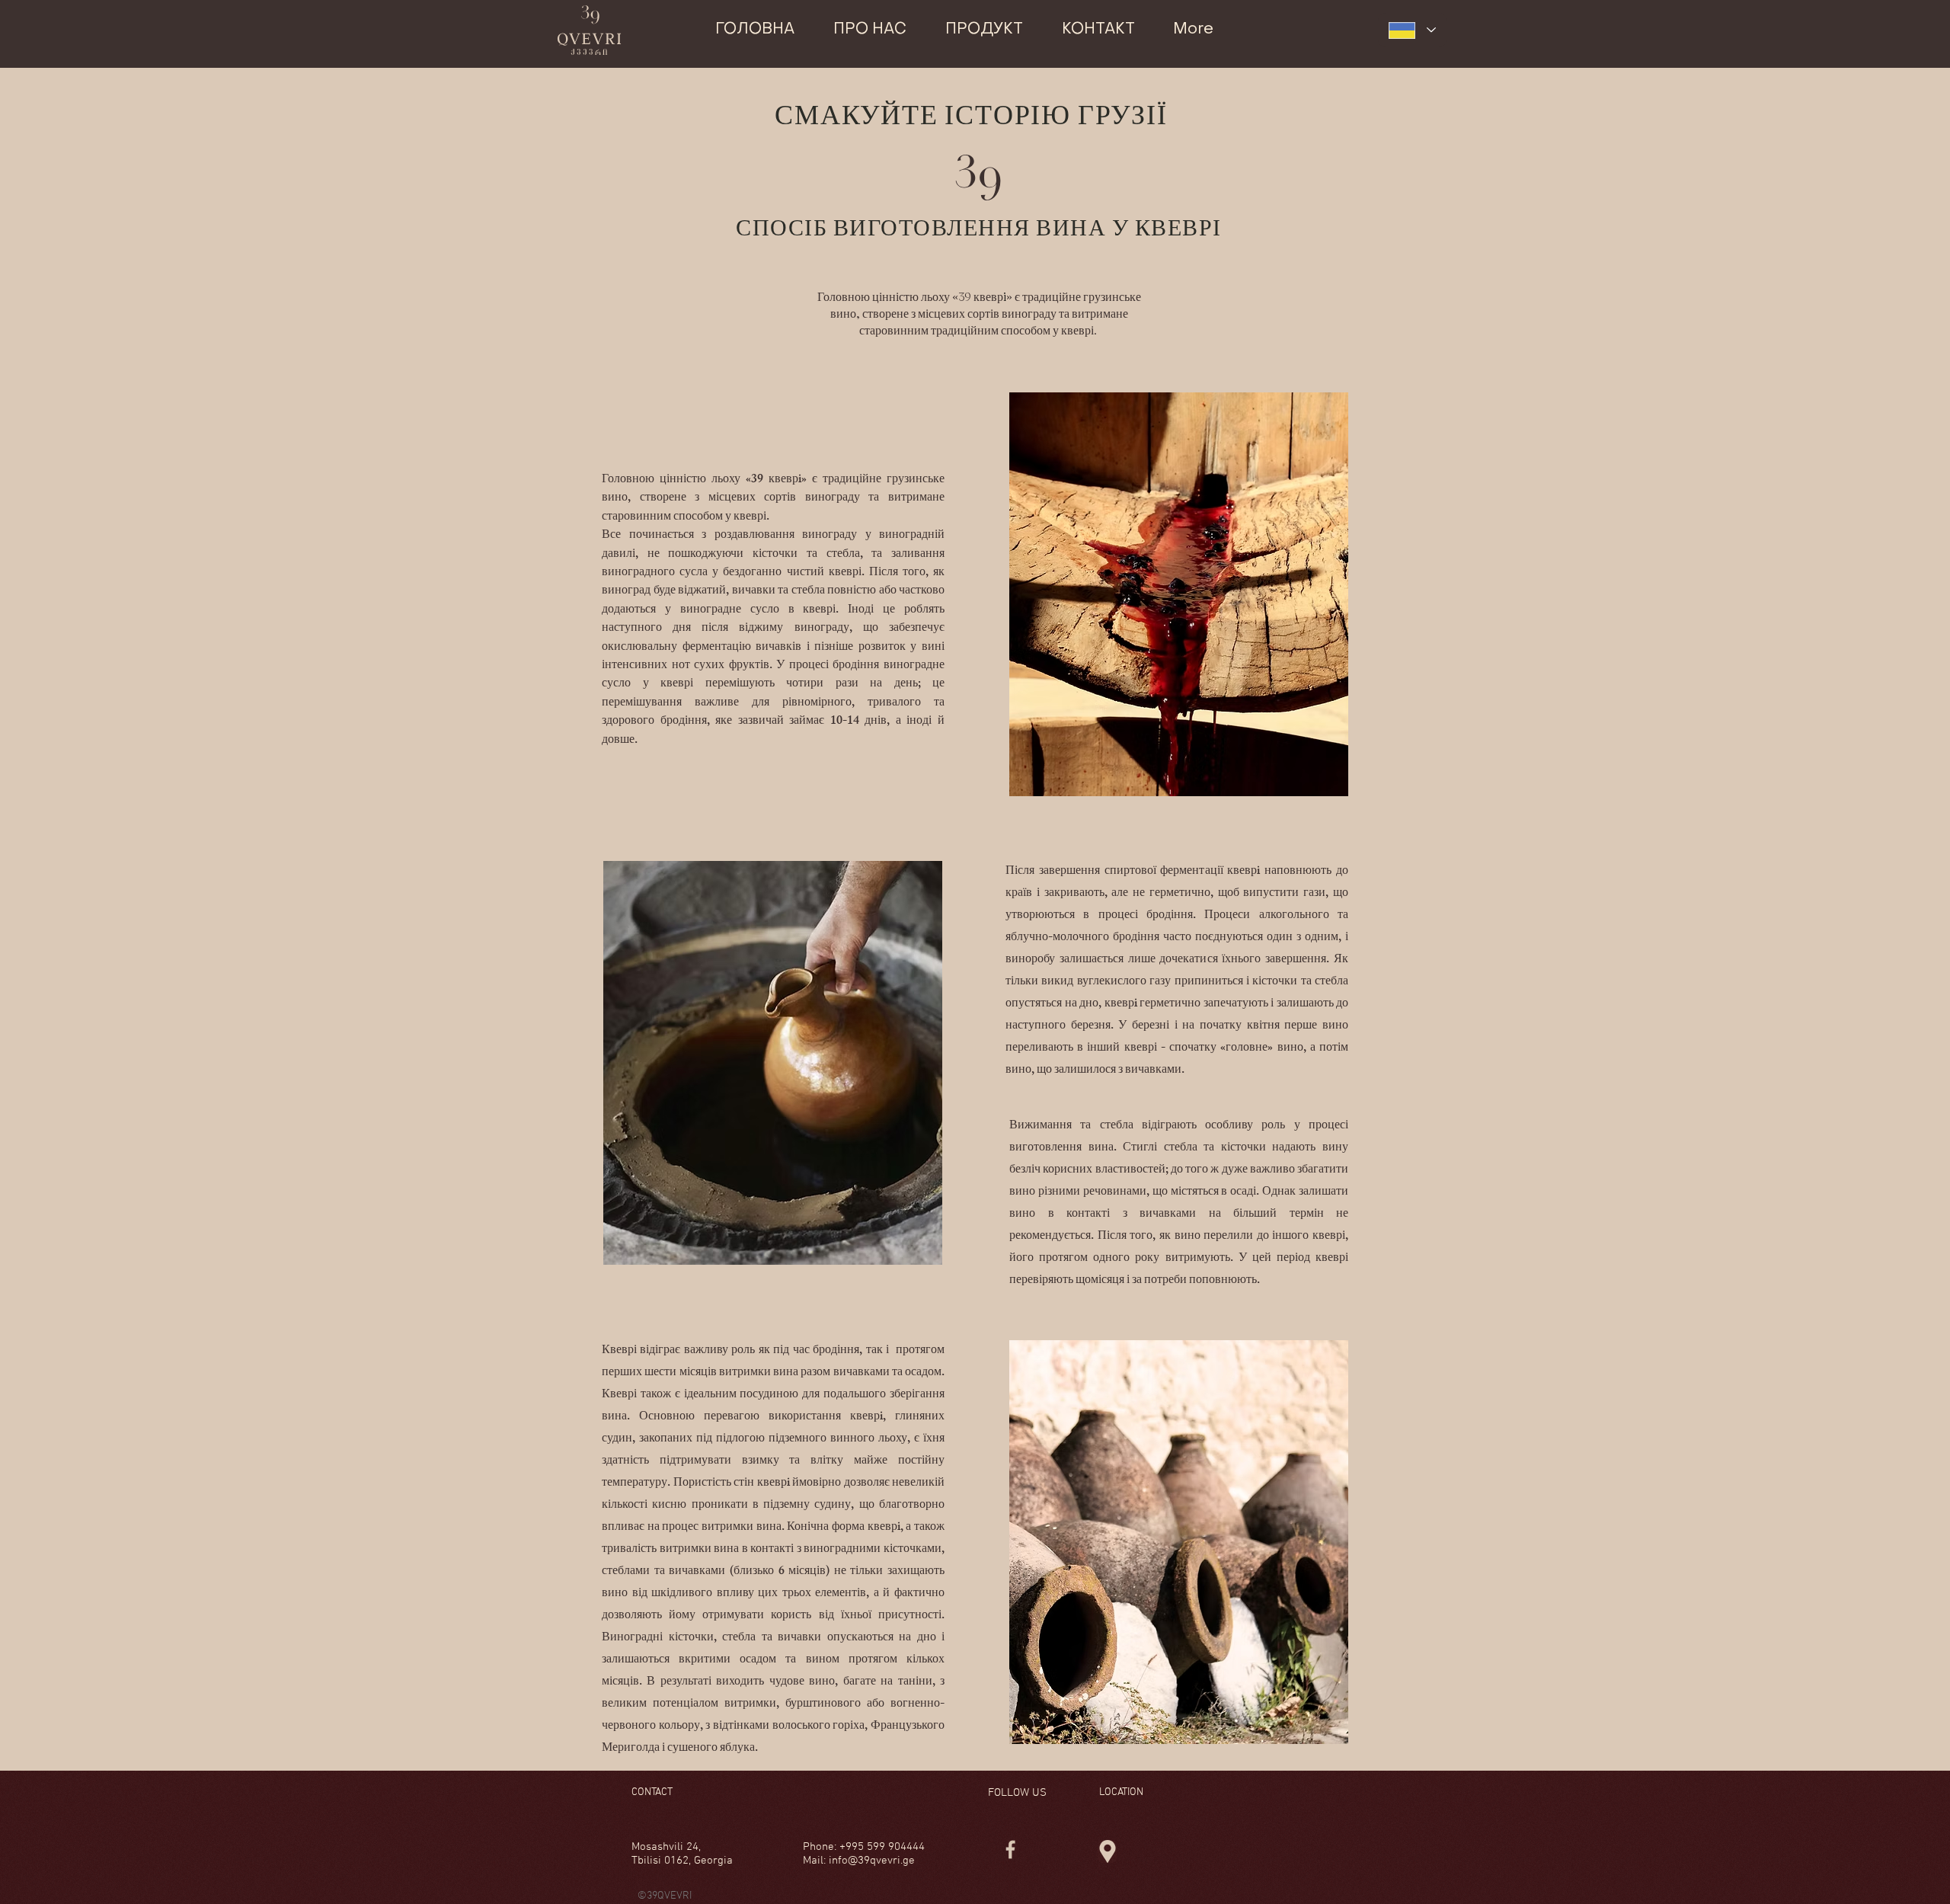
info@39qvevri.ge (872, 1861)
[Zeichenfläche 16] (1010, 1850)
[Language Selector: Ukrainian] (1412, 30)
